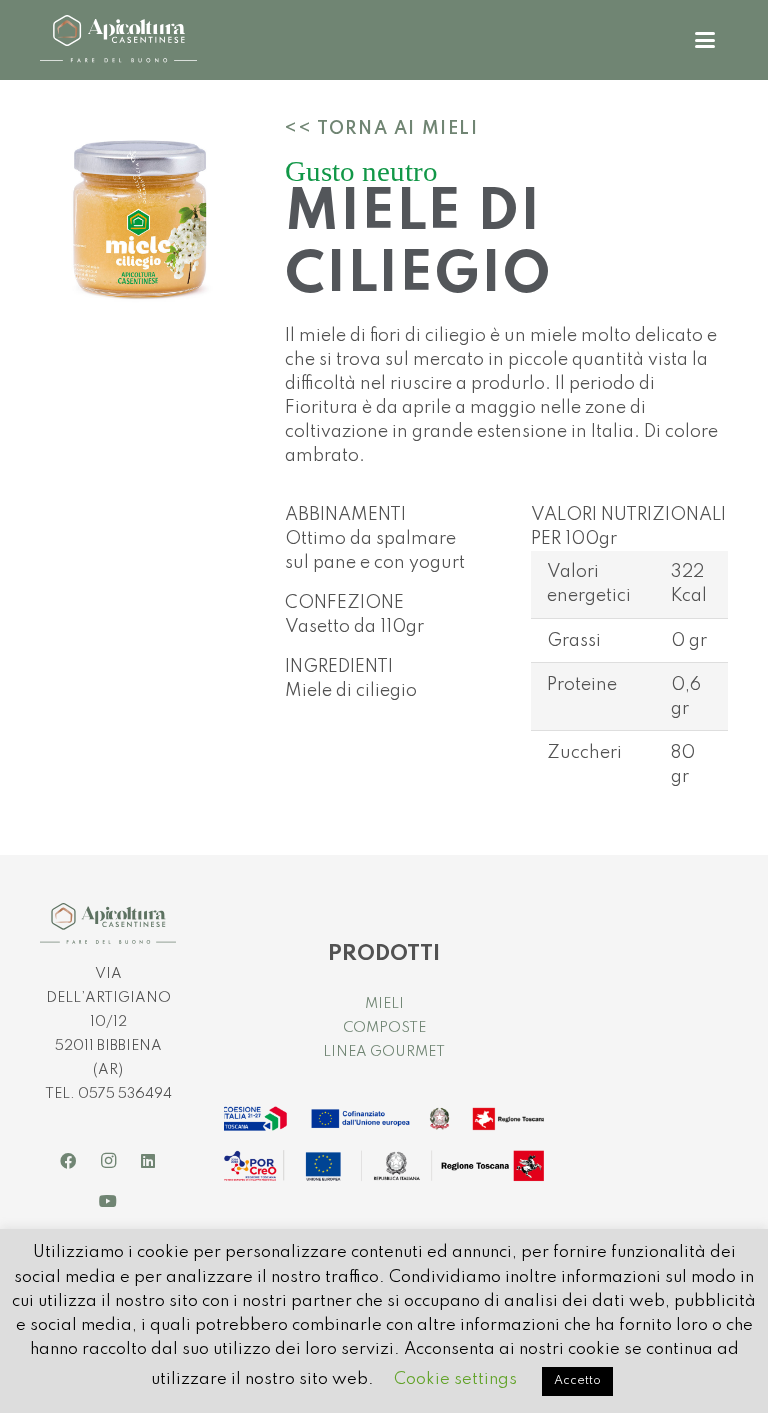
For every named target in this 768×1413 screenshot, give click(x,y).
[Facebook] (68, 1161)
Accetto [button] (577, 1381)
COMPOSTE (384, 1028)
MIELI (384, 1004)
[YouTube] (108, 1201)
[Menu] (705, 40)
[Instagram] (108, 1161)
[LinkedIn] (148, 1161)
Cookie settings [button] (455, 1379)
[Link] (118, 40)
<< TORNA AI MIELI (381, 129)
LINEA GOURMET (384, 1052)
